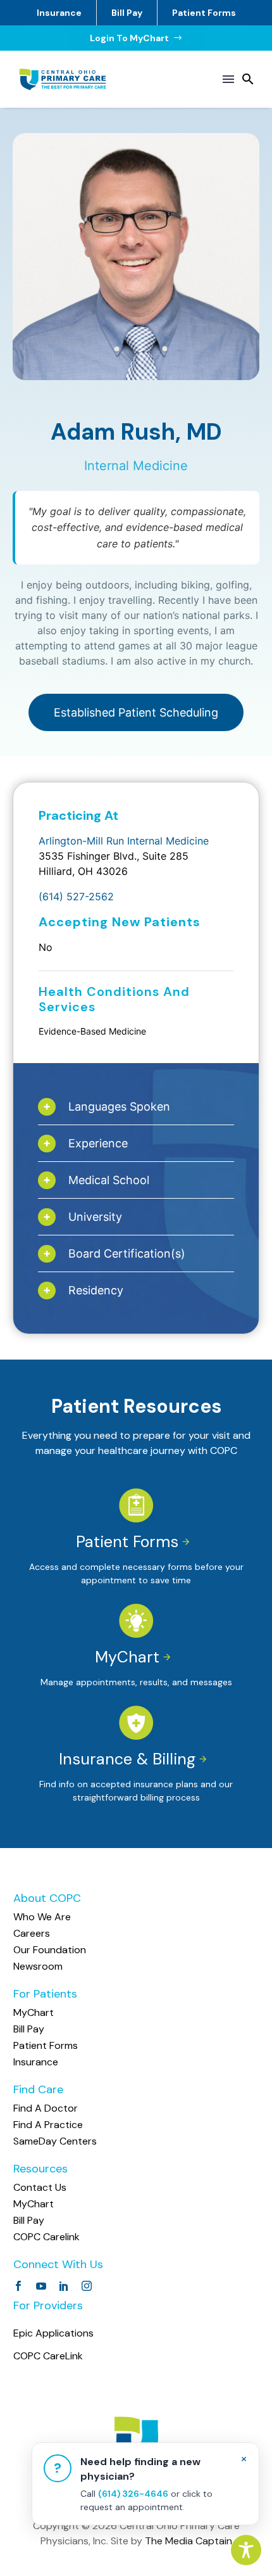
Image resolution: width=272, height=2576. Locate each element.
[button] (248, 79)
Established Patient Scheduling (136, 712)
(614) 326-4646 (133, 2494)
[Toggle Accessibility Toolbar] (246, 2550)
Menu (228, 79)
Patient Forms (204, 13)
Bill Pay (127, 13)
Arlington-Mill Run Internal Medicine (124, 841)
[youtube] (41, 2286)
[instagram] (87, 2286)
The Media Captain (189, 2541)
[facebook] (18, 2286)
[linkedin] (64, 2286)
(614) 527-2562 (76, 896)
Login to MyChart (136, 38)
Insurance (59, 13)
